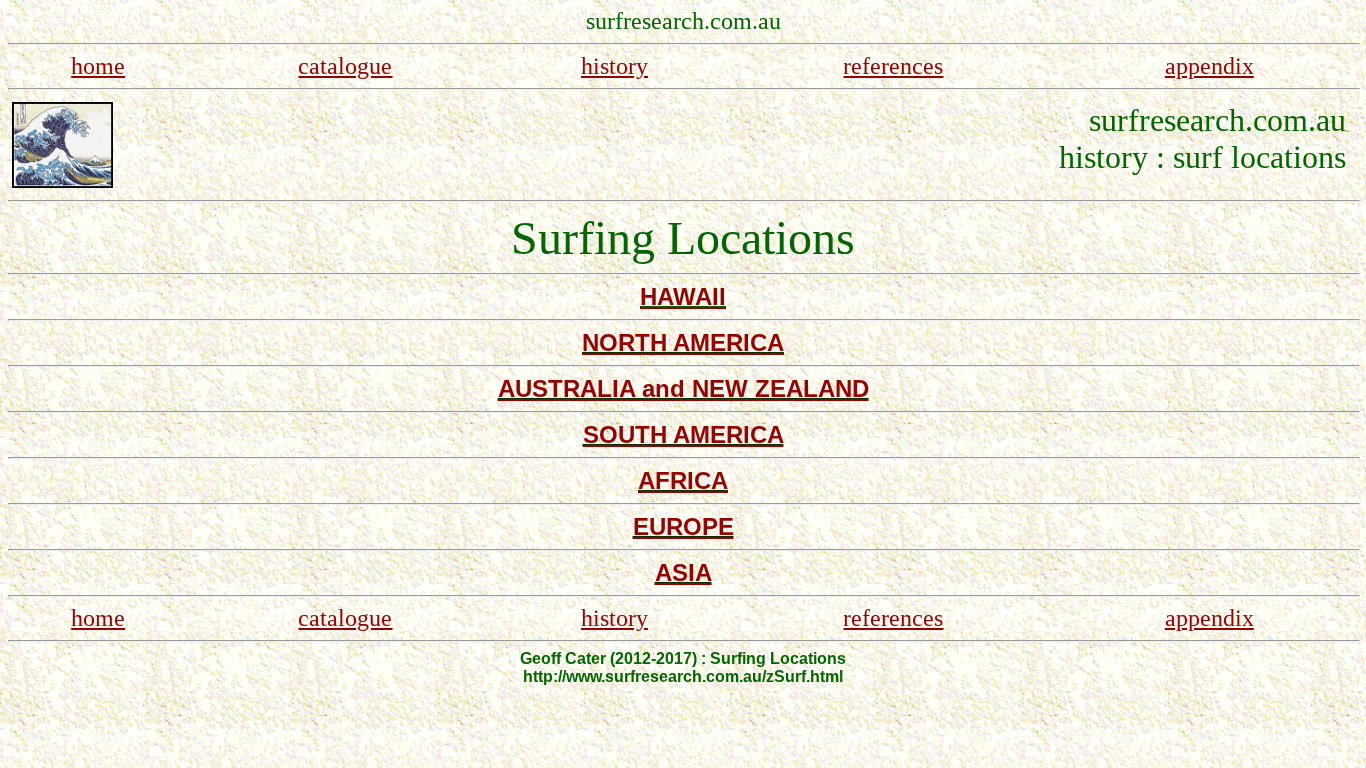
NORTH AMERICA (683, 342)
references (893, 66)
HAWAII (683, 296)
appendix (1209, 66)
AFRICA (683, 480)
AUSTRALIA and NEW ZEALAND (683, 388)
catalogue (345, 66)
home (98, 66)
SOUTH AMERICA (683, 434)
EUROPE (683, 526)
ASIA (683, 572)
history (614, 66)
